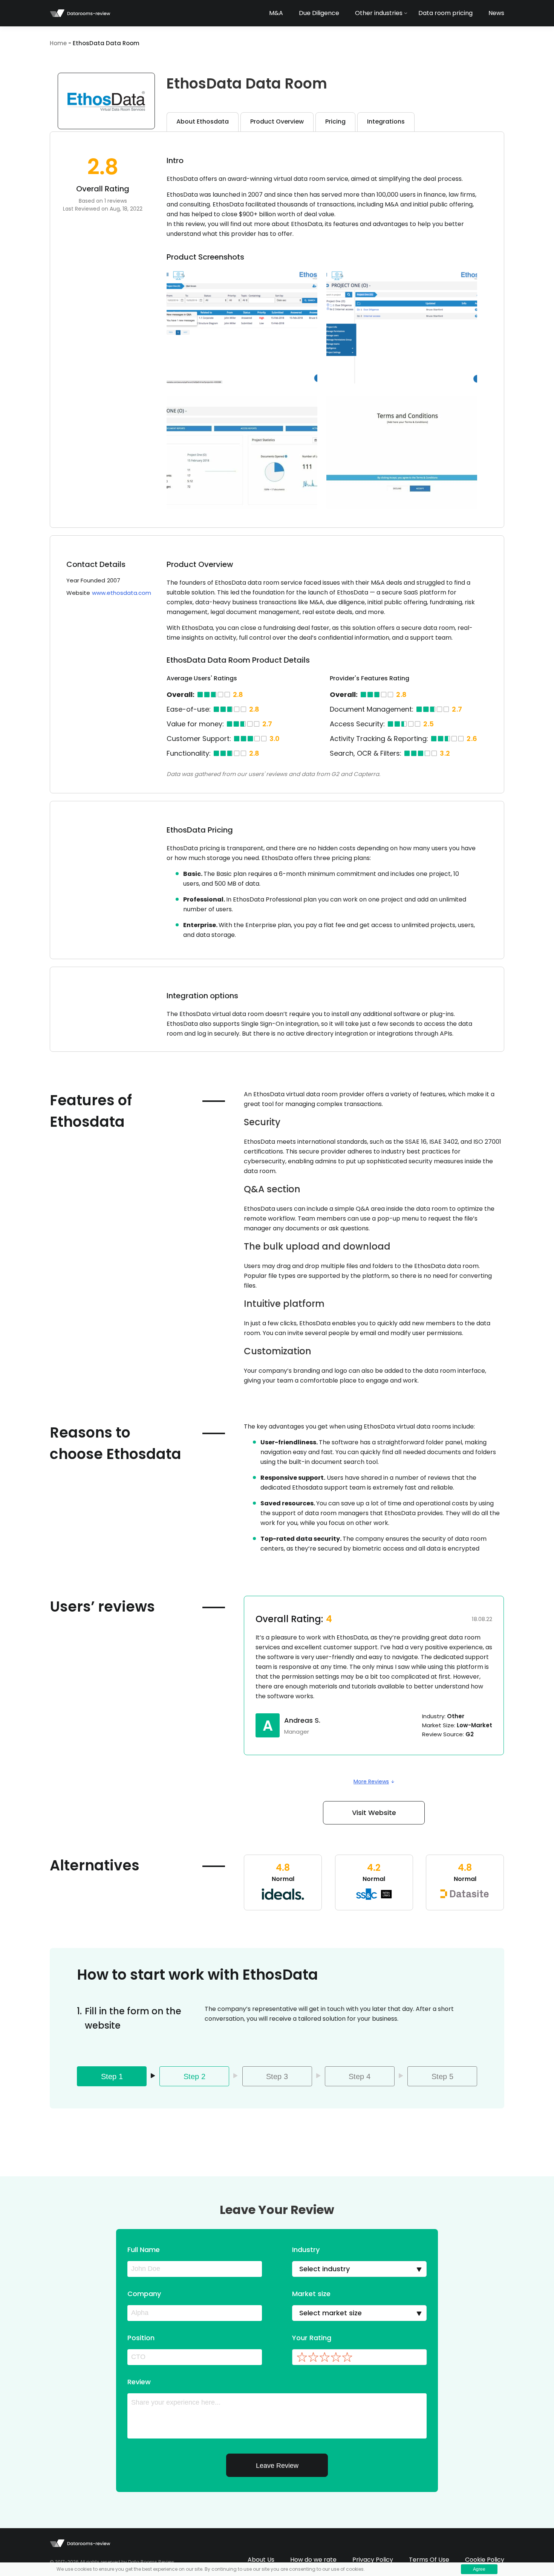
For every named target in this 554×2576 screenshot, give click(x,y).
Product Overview (277, 121)
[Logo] (80, 13)
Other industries (379, 13)
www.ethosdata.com (122, 593)
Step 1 (112, 2076)
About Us (261, 2560)
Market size (311, 2294)
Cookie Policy (485, 2560)
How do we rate (313, 2560)
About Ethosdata (203, 121)
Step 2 (194, 2076)
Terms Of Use (429, 2560)
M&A (276, 13)
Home (58, 43)
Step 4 (360, 2076)
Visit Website (374, 1813)
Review (139, 2382)
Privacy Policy (373, 2560)
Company (144, 2294)
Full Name (144, 2250)
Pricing (335, 121)
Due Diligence (319, 13)
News (496, 13)
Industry (306, 2250)
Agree (479, 2569)
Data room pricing (445, 13)
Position (141, 2338)
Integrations (386, 121)
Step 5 (442, 2076)
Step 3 (277, 2076)
